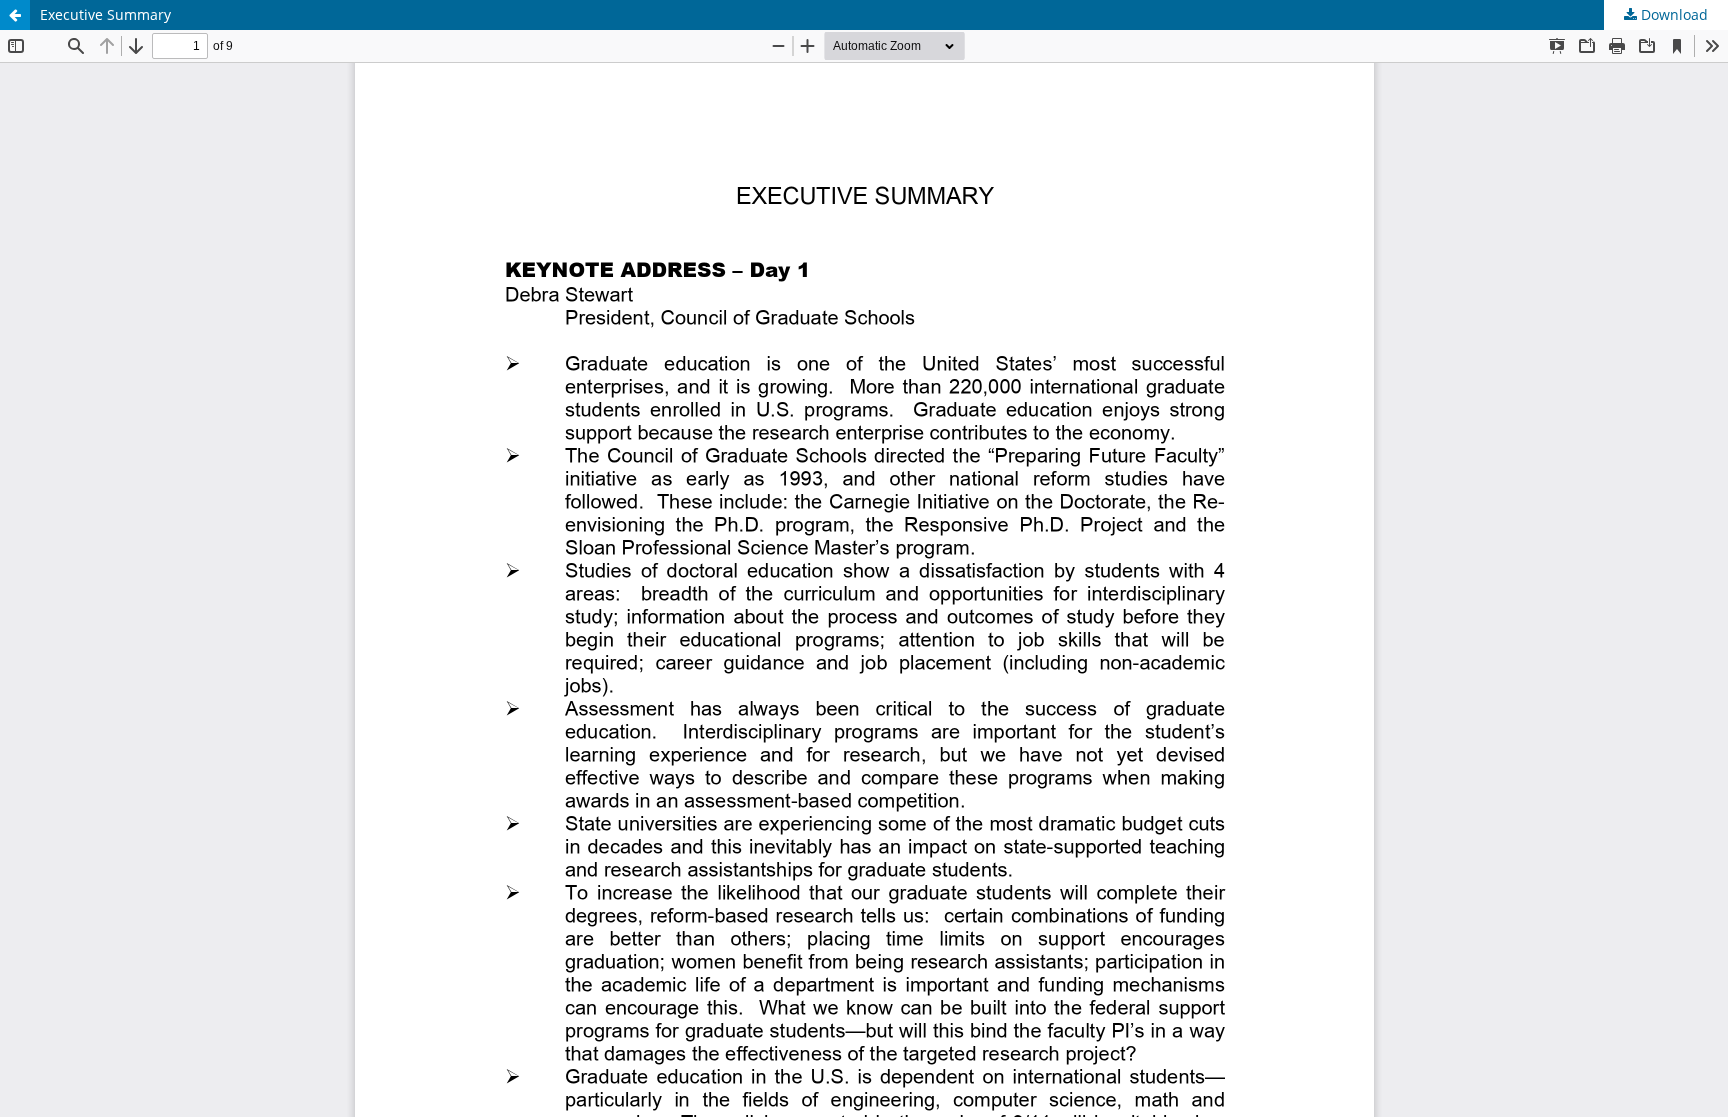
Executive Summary (105, 14)
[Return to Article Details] (15, 15)
